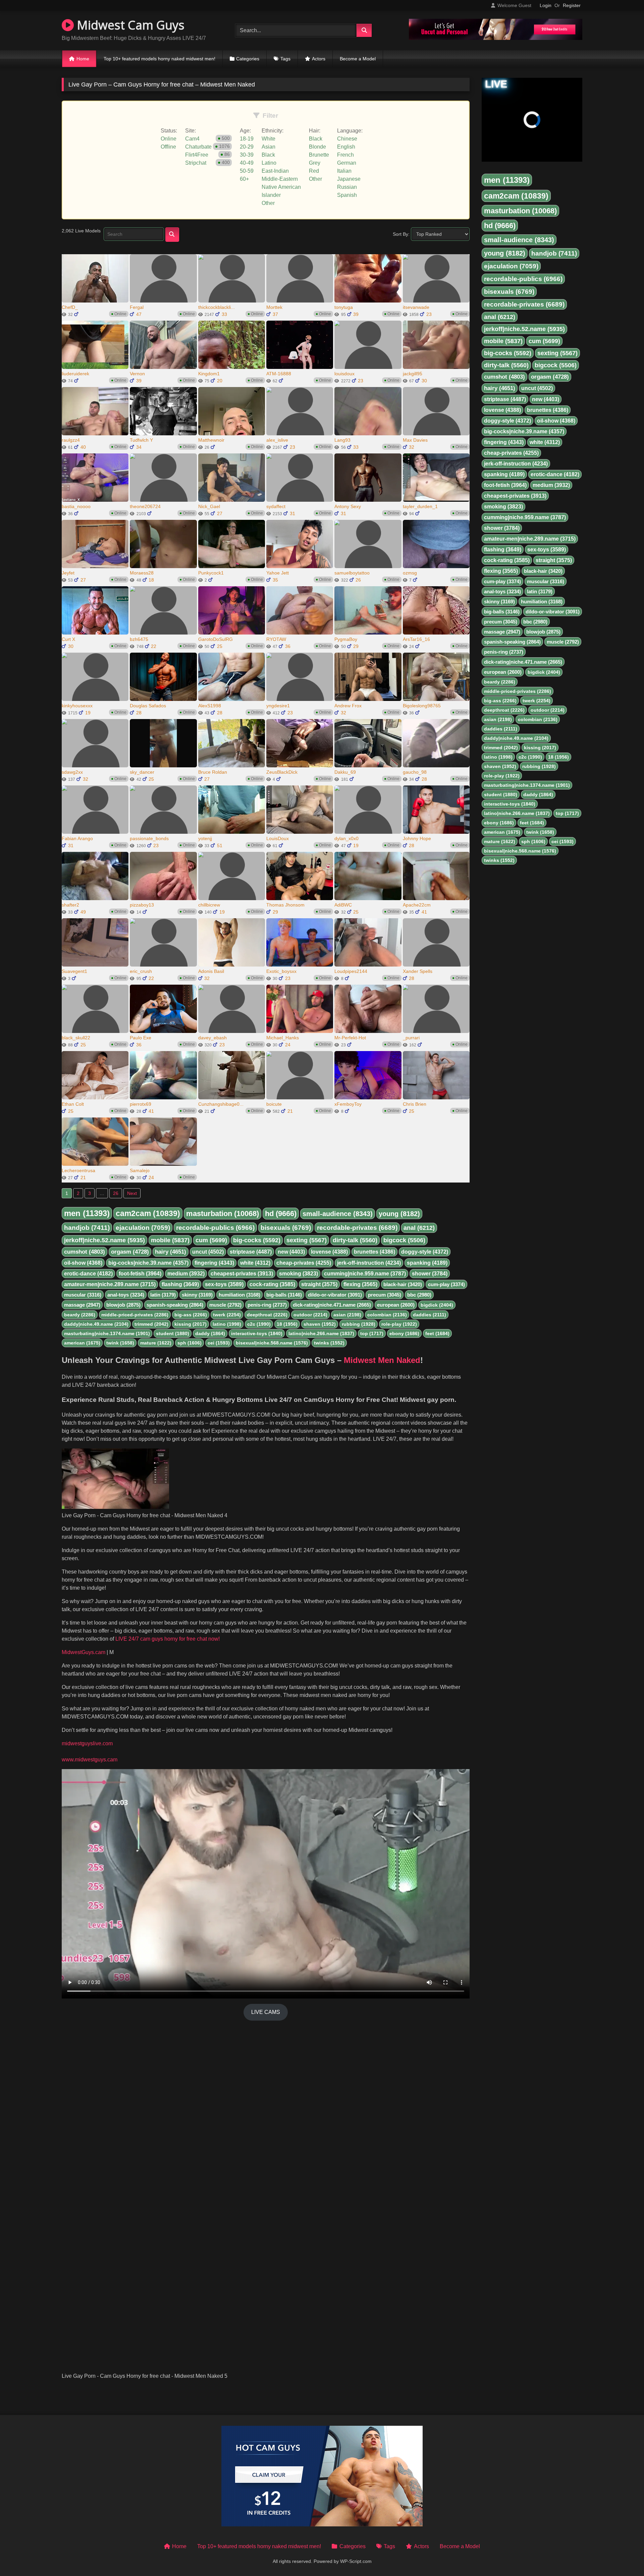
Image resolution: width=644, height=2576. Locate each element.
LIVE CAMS (266, 2012)
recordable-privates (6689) (357, 1228)
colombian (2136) (387, 1315)
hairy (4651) (171, 1252)
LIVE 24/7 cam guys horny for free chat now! (167, 1639)
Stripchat (196, 163)
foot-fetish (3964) (140, 1274)
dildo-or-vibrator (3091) (335, 1295)
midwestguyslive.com (87, 1743)
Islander (271, 195)
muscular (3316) (83, 1295)
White (269, 139)
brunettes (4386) (374, 1252)
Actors (319, 59)
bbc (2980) (419, 1295)
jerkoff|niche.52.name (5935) (104, 1240)
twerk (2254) (227, 1315)
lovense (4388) (329, 1252)
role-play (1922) (399, 1324)
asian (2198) (347, 1315)
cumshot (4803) (85, 1252)
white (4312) (255, 1263)
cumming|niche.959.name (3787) (365, 1274)
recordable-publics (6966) (215, 1228)
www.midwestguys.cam (90, 1760)
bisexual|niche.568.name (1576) (272, 1343)
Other (268, 203)
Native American (281, 187)
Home (83, 59)
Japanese (349, 179)
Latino (269, 163)
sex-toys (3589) (224, 1284)
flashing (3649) (180, 1284)
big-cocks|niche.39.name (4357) (148, 1263)
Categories (248, 59)
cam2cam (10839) (148, 1213)
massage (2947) (82, 1305)
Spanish (347, 195)
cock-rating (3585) (272, 1284)
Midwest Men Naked (382, 1360)
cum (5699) (211, 1240)
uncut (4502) (208, 1252)
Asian (269, 147)
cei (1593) (219, 1343)
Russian (347, 187)
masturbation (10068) (223, 1214)
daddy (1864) (210, 1333)
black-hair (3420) (403, 1284)
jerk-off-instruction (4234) (369, 1263)
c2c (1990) (259, 1324)
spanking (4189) (427, 1263)
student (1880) (173, 1333)
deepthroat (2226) (267, 1315)
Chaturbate (198, 147)
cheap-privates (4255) (304, 1263)
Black (268, 155)
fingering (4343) (214, 1263)
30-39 (247, 155)
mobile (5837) (170, 1240)
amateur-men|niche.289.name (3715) (110, 1284)
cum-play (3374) (446, 1284)
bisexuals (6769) (286, 1228)
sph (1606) (190, 1343)
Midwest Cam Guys (129, 25)
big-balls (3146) (284, 1295)
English (346, 147)
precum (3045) (385, 1295)
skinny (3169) (197, 1295)
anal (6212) (419, 1228)
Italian (344, 171)
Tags (285, 59)
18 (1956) (287, 1324)
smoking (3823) (299, 1274)
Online (169, 139)
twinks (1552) (329, 1343)
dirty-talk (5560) (355, 1240)
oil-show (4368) (83, 1263)
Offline (168, 147)
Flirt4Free (197, 155)
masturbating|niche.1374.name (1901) (107, 1333)
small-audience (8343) (338, 1214)
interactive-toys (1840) (257, 1333)
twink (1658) (120, 1343)
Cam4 (192, 139)
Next (132, 1193)
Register (572, 5)
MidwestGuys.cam (84, 1652)
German (347, 163)
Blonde (317, 147)
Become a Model (358, 59)
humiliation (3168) (239, 1295)
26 (116, 1193)
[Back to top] (623, 2556)
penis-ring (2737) (267, 1305)
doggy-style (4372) (425, 1252)
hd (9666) (281, 1214)
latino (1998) (227, 1324)
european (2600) (396, 1305)
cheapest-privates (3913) (242, 1274)
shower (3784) (430, 1274)
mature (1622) (156, 1343)
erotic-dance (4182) (88, 1274)
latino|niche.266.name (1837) (321, 1333)
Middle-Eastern (280, 179)
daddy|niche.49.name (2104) (96, 1324)
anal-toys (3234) (126, 1295)
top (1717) (372, 1333)
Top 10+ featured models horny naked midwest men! (159, 59)
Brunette (319, 155)
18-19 (247, 139)
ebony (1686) (404, 1333)
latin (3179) (163, 1295)
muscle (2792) (225, 1305)
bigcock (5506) (404, 1240)
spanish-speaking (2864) (175, 1305)
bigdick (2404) (437, 1305)
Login (546, 5)
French (345, 155)
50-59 (247, 171)
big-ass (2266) (191, 1315)
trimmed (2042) (151, 1324)
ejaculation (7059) (143, 1228)
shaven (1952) (320, 1324)
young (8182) (399, 1214)
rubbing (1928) (359, 1324)
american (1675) (82, 1343)
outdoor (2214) (310, 1315)
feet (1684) (437, 1333)
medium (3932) (186, 1274)
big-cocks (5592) (257, 1240)
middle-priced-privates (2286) (135, 1315)
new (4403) (291, 1252)
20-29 (247, 147)
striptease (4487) (251, 1252)
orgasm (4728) (130, 1252)
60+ (244, 179)
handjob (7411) (87, 1228)
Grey (315, 163)
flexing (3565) (360, 1284)
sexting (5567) (307, 1240)
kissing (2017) (191, 1324)
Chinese (347, 139)
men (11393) (87, 1213)
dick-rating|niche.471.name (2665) (332, 1305)
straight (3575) (319, 1284)
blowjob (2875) (123, 1305)
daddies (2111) (430, 1315)
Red (314, 171)
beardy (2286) (80, 1315)
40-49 (247, 163)
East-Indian (275, 171)
